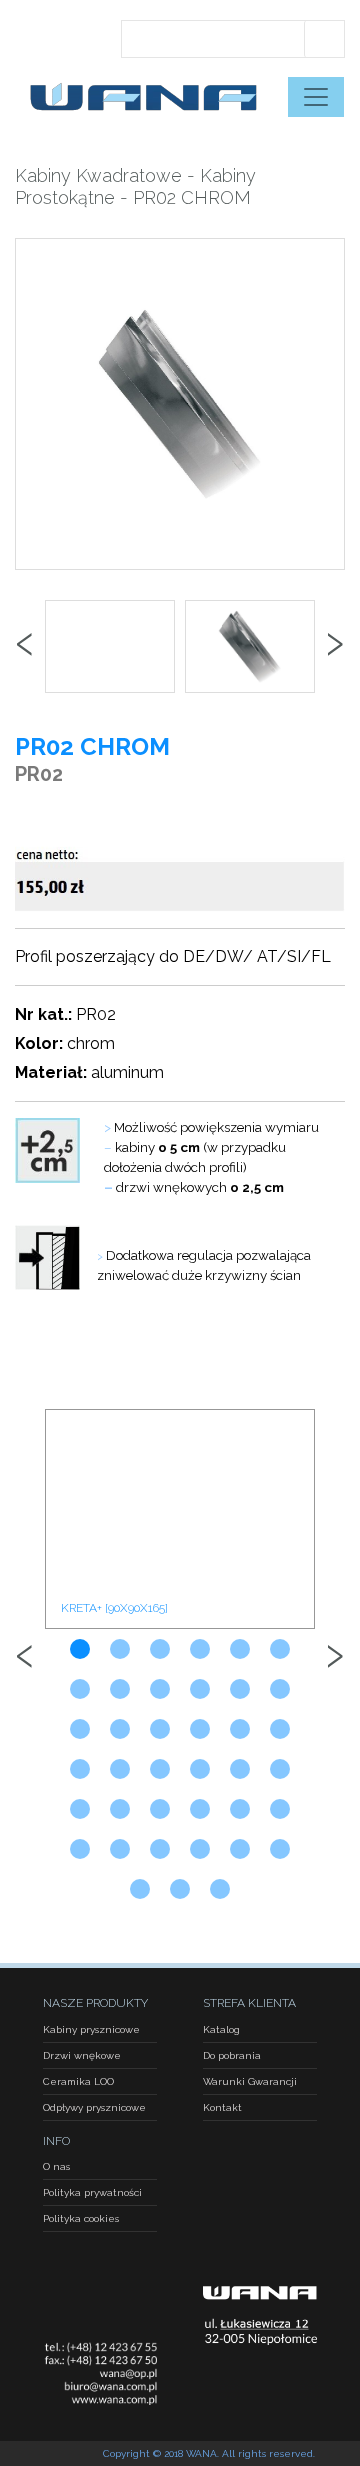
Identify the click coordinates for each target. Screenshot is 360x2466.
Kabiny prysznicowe (91, 2029)
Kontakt (222, 2107)
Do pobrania (232, 2055)
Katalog (221, 2029)
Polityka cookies (81, 2218)
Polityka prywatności (92, 2192)
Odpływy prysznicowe (94, 2107)
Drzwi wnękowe (82, 2055)
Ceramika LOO (78, 2081)
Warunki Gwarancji (250, 2081)
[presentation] (25, 647)
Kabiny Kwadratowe (98, 175)
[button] (80, 1649)
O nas (56, 2166)
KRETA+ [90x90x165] (114, 1608)
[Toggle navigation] (316, 97)
